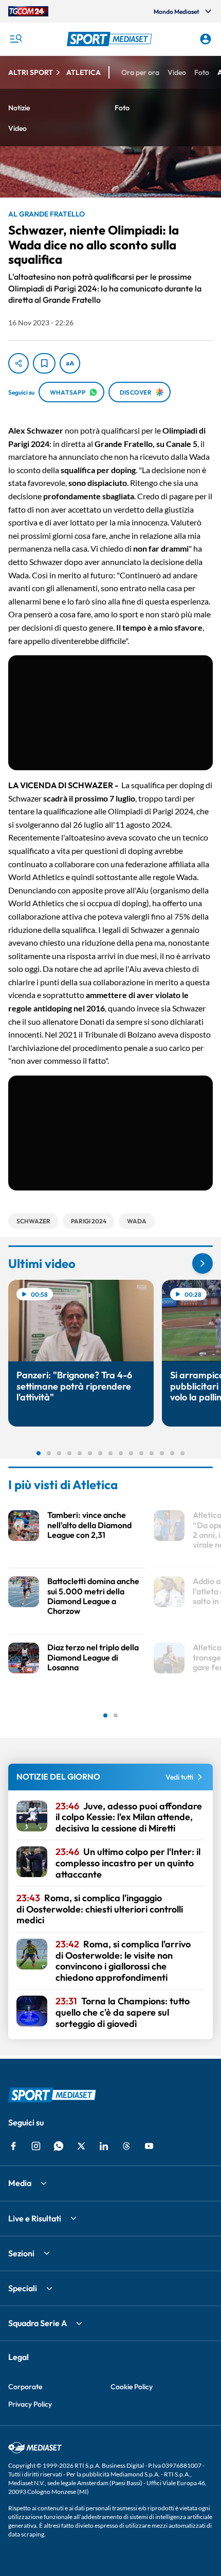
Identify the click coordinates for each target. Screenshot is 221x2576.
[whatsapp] (59, 2146)
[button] (111, 39)
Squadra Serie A (38, 2323)
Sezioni (21, 2253)
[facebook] (13, 2146)
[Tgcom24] (28, 11)
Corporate (25, 2387)
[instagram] (36, 2146)
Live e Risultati (35, 2218)
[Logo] (111, 39)
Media (20, 2183)
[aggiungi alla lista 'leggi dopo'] (44, 363)
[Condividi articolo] (19, 363)
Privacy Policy (30, 2404)
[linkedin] (104, 2146)
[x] (81, 2146)
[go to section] (202, 1263)
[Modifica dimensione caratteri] (70, 363)
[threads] (126, 2146)
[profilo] (206, 39)
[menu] (15, 39)
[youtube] (149, 2146)
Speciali (23, 2288)
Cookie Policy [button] (132, 2387)
